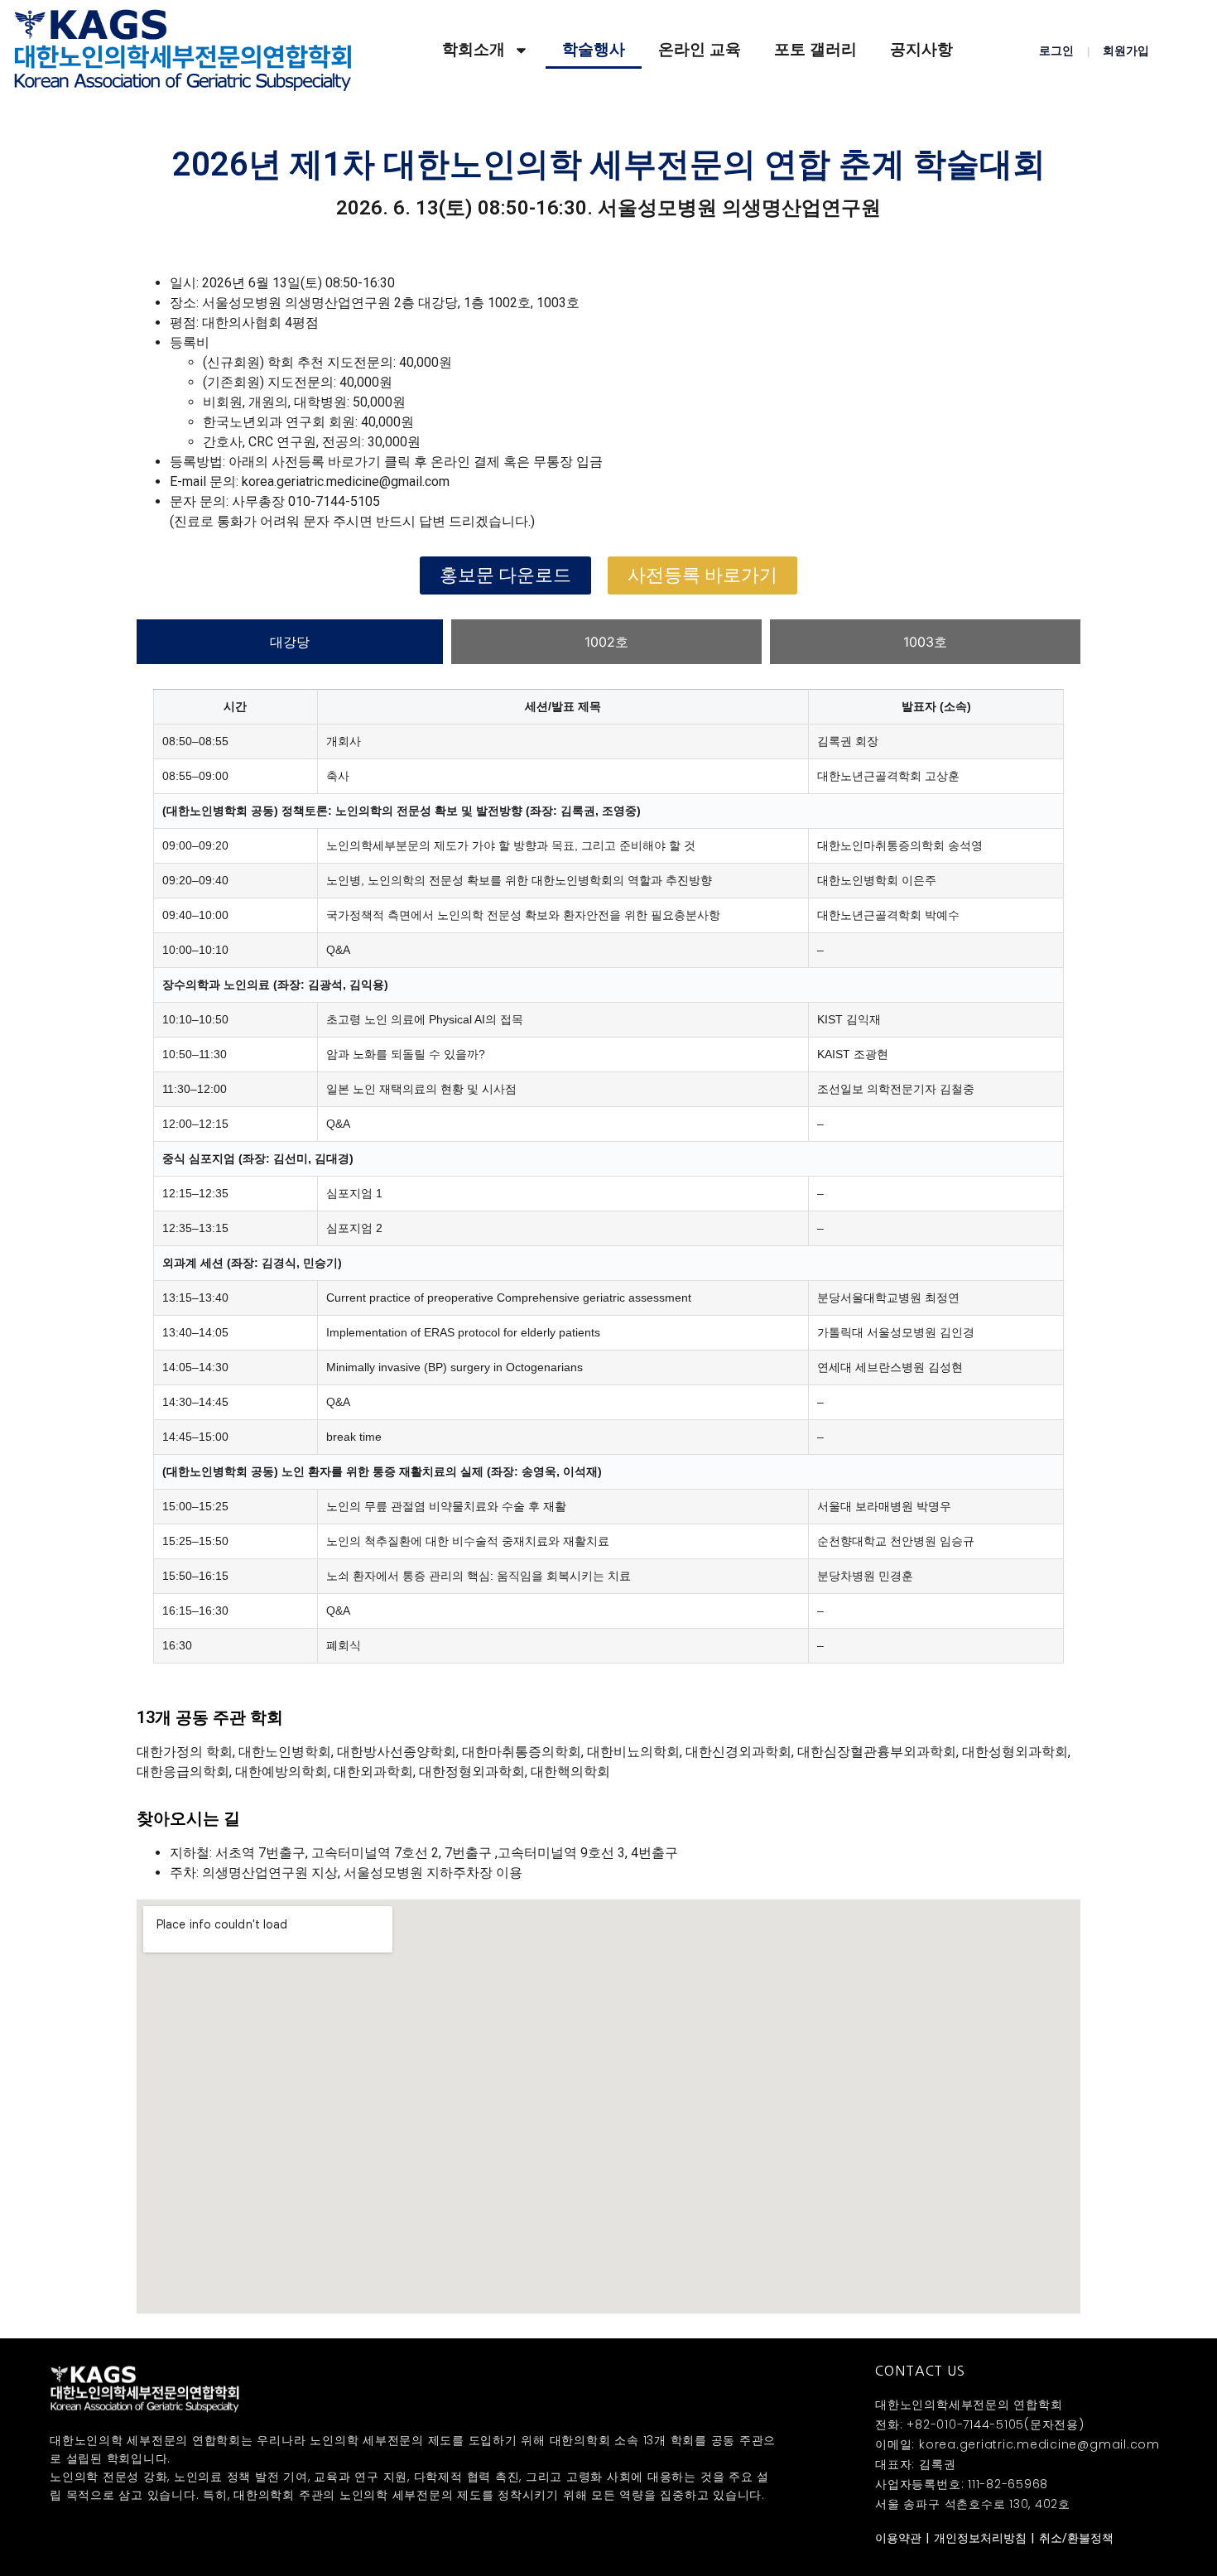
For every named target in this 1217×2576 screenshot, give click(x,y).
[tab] (290, 642)
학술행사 (594, 49)
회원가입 (1126, 51)
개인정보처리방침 (980, 2538)
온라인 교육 (700, 49)
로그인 (1056, 51)
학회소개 (474, 49)
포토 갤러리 (815, 49)
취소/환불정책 (1076, 2538)
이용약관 (898, 2538)
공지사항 (921, 49)
